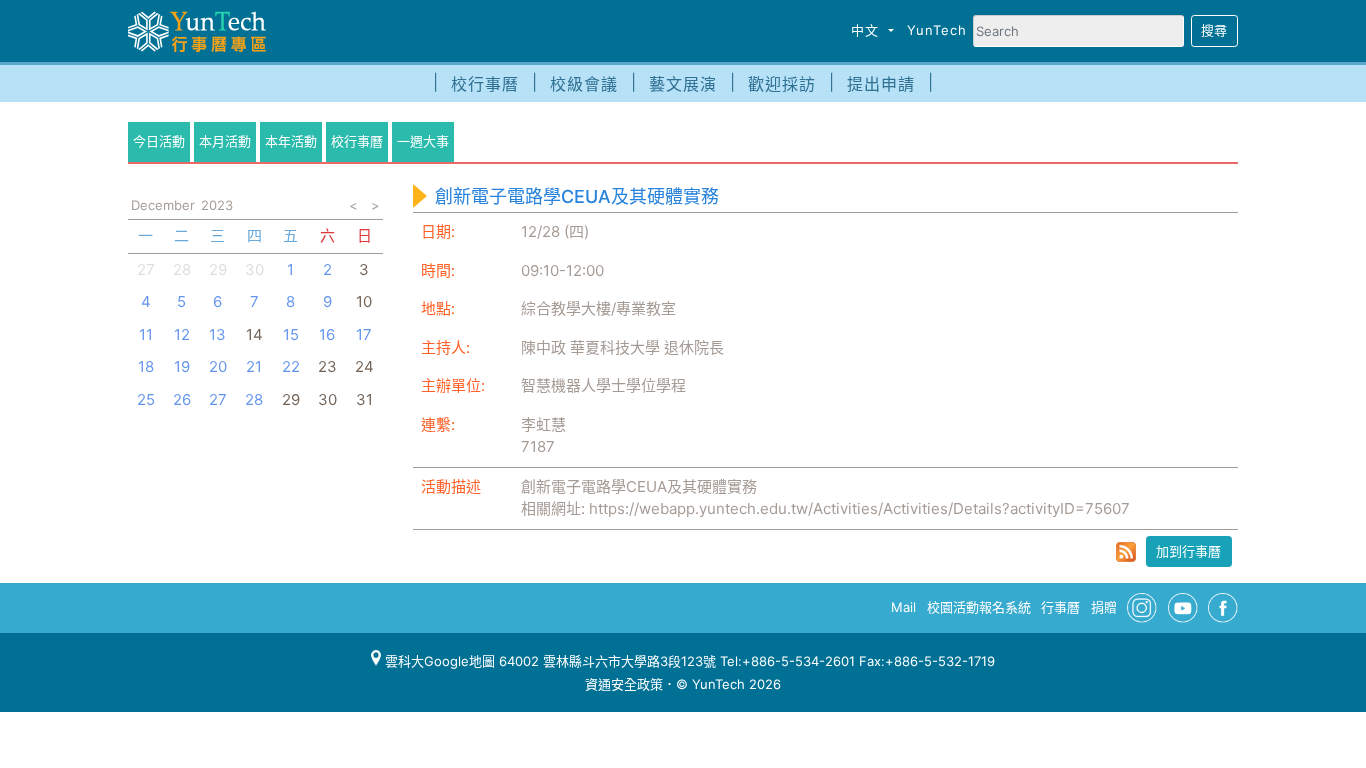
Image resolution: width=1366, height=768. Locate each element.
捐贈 (1104, 607)
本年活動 (291, 141)
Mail (903, 607)
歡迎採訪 (782, 84)
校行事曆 (485, 84)
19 (182, 366)
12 (182, 334)
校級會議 (584, 84)
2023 (217, 205)
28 (182, 269)
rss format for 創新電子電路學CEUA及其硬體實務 (1126, 552)
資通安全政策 (624, 684)
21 (254, 366)
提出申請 (881, 84)
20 (218, 366)
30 (254, 269)
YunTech (937, 30)
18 (146, 366)
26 (182, 399)
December (163, 205)
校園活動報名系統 (979, 607)
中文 (867, 30)
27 (146, 269)
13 (217, 334)
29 (218, 269)
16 (327, 334)
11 (146, 334)
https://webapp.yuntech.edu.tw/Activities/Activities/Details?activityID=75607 (859, 508)
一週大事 (423, 141)
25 (146, 399)
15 (291, 334)
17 (364, 334)
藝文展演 (683, 84)
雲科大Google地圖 (438, 661)
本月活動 (225, 141)
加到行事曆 (1188, 551)
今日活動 (159, 141)
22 (291, 366)
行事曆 (1060, 607)
